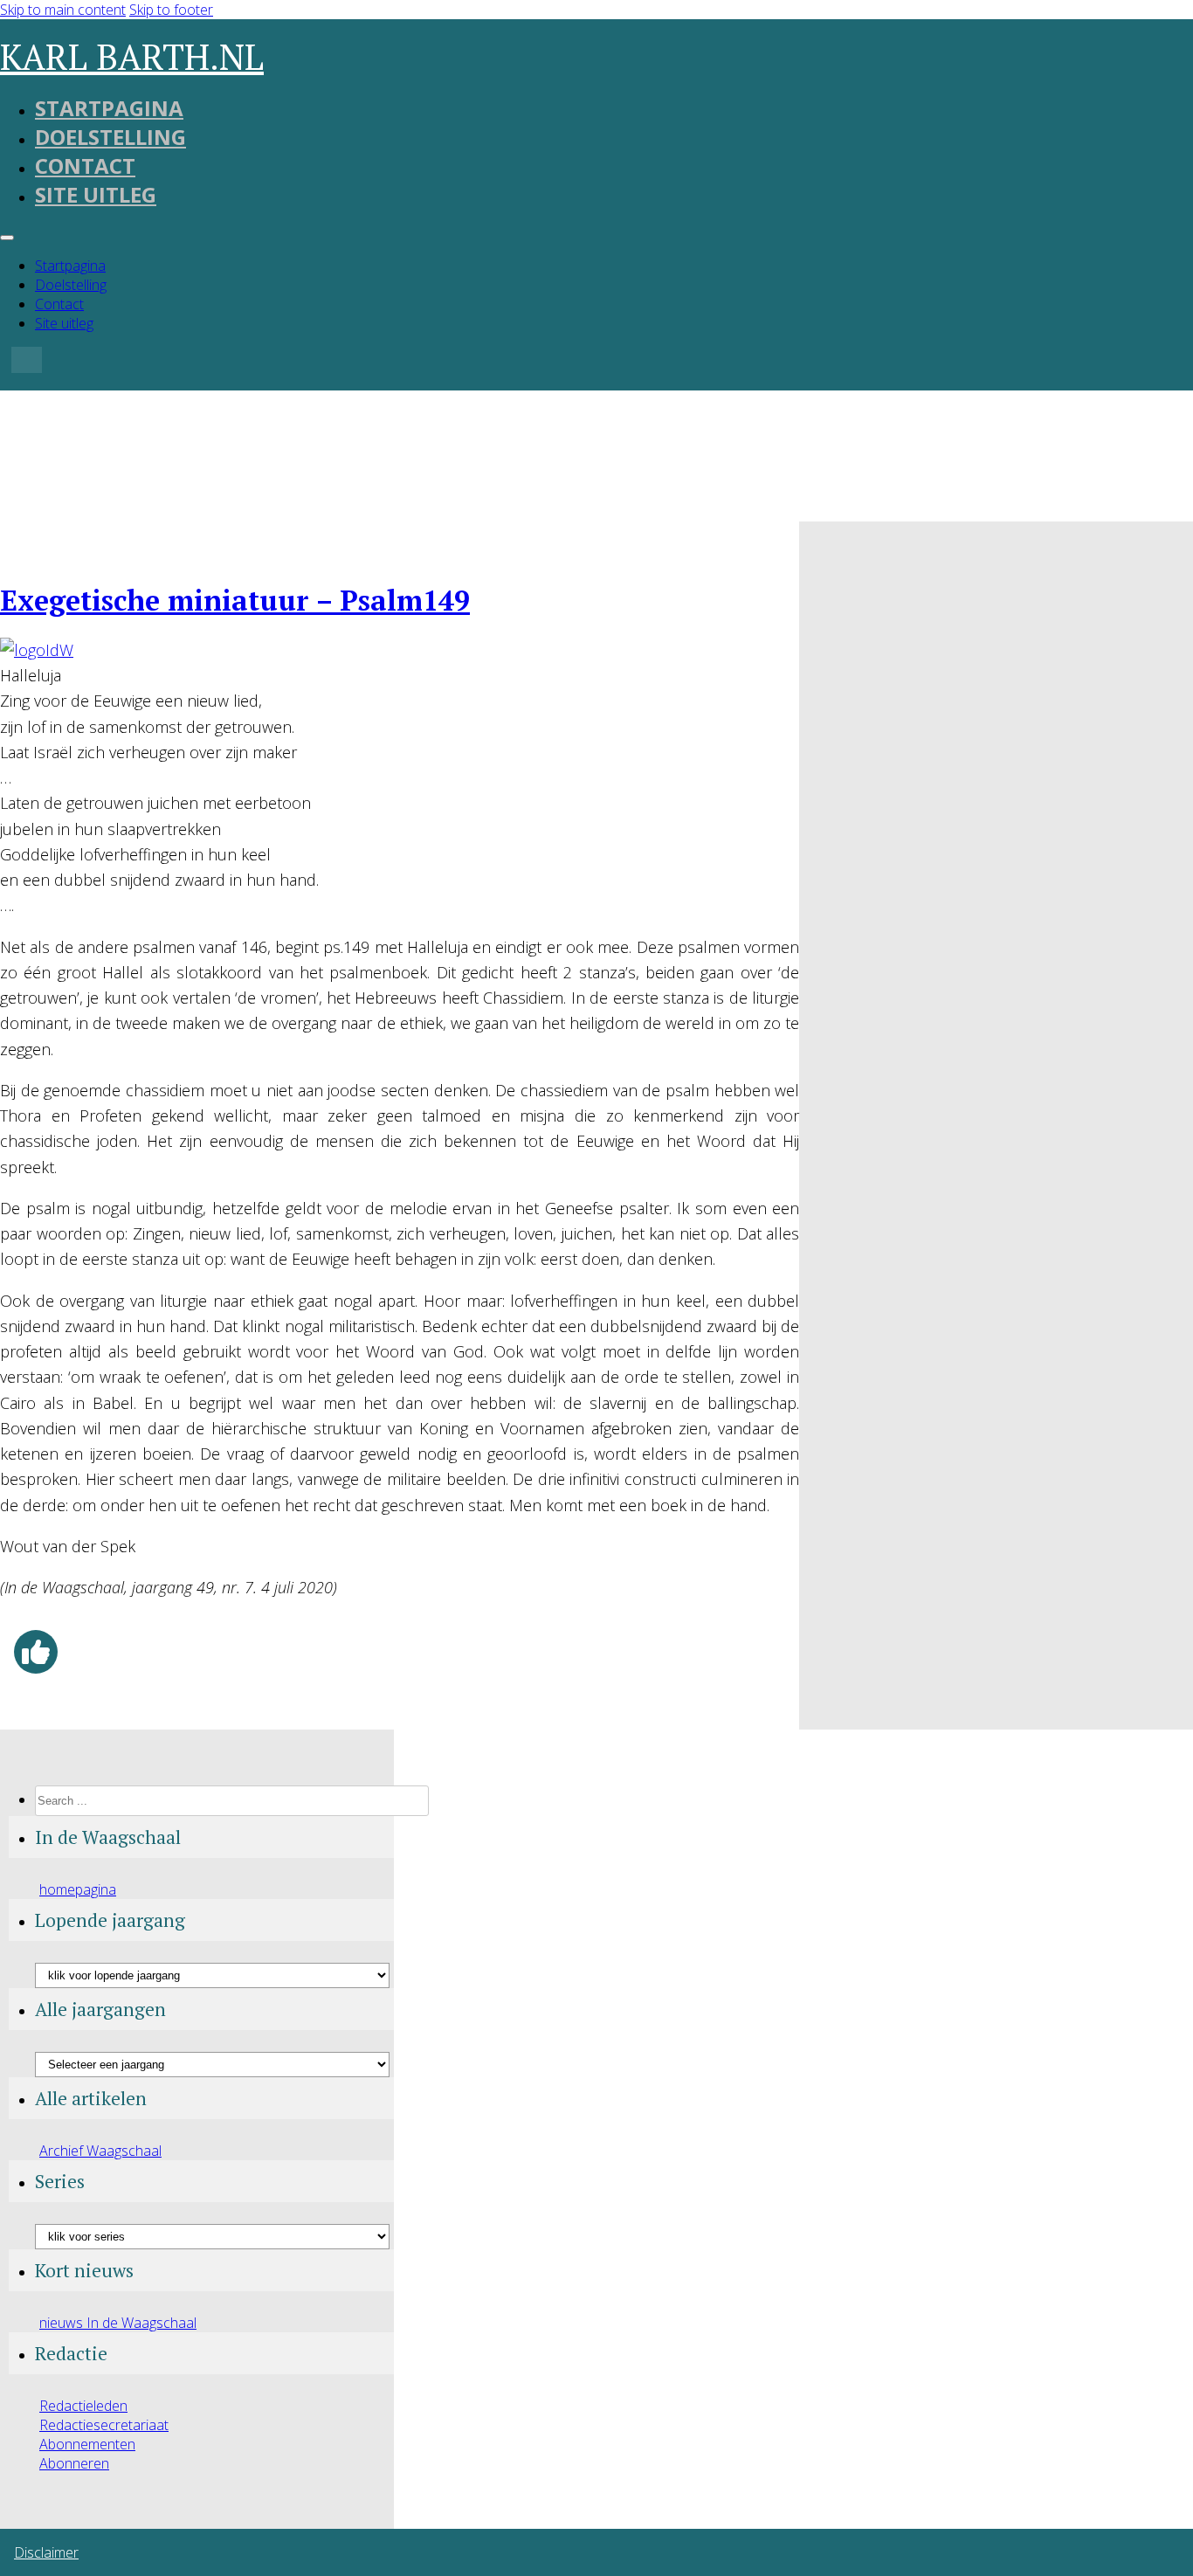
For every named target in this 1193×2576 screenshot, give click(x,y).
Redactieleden (83, 2406)
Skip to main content (63, 10)
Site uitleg (96, 194)
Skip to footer (171, 10)
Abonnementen (87, 2444)
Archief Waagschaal (100, 2151)
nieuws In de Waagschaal (118, 2323)
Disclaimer (46, 2552)
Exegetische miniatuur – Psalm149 (235, 600)
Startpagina (109, 108)
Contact (85, 166)
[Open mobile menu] (7, 238)
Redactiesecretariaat (104, 2425)
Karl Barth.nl (132, 56)
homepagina (78, 1889)
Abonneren (74, 2463)
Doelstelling (110, 137)
